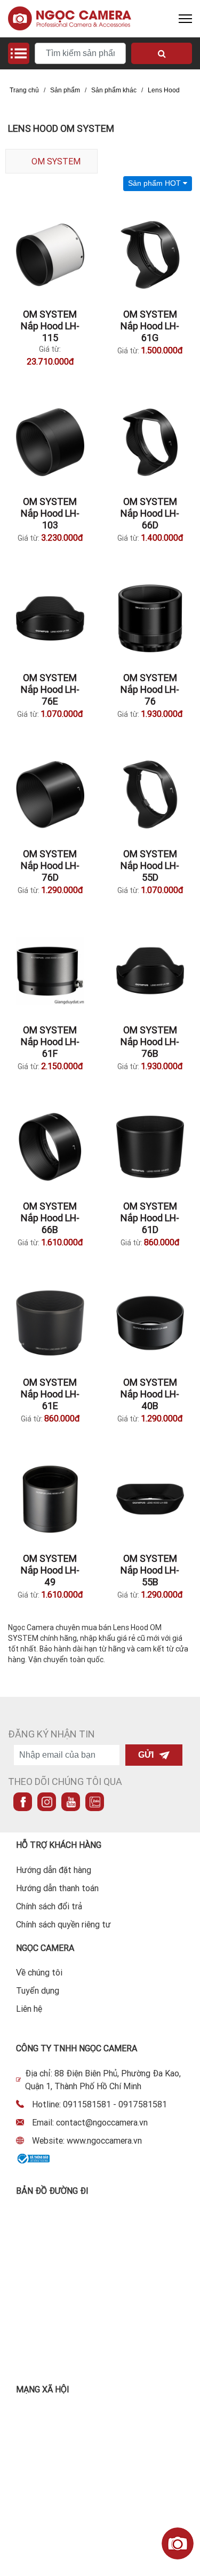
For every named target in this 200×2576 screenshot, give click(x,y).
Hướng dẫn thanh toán (57, 1888)
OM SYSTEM (56, 161)
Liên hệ (29, 2009)
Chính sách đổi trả (49, 1906)
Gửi (146, 1755)
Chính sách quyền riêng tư (63, 1924)
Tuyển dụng (38, 1990)
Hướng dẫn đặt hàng (54, 1870)
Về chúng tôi (39, 1972)
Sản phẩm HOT (155, 183)
